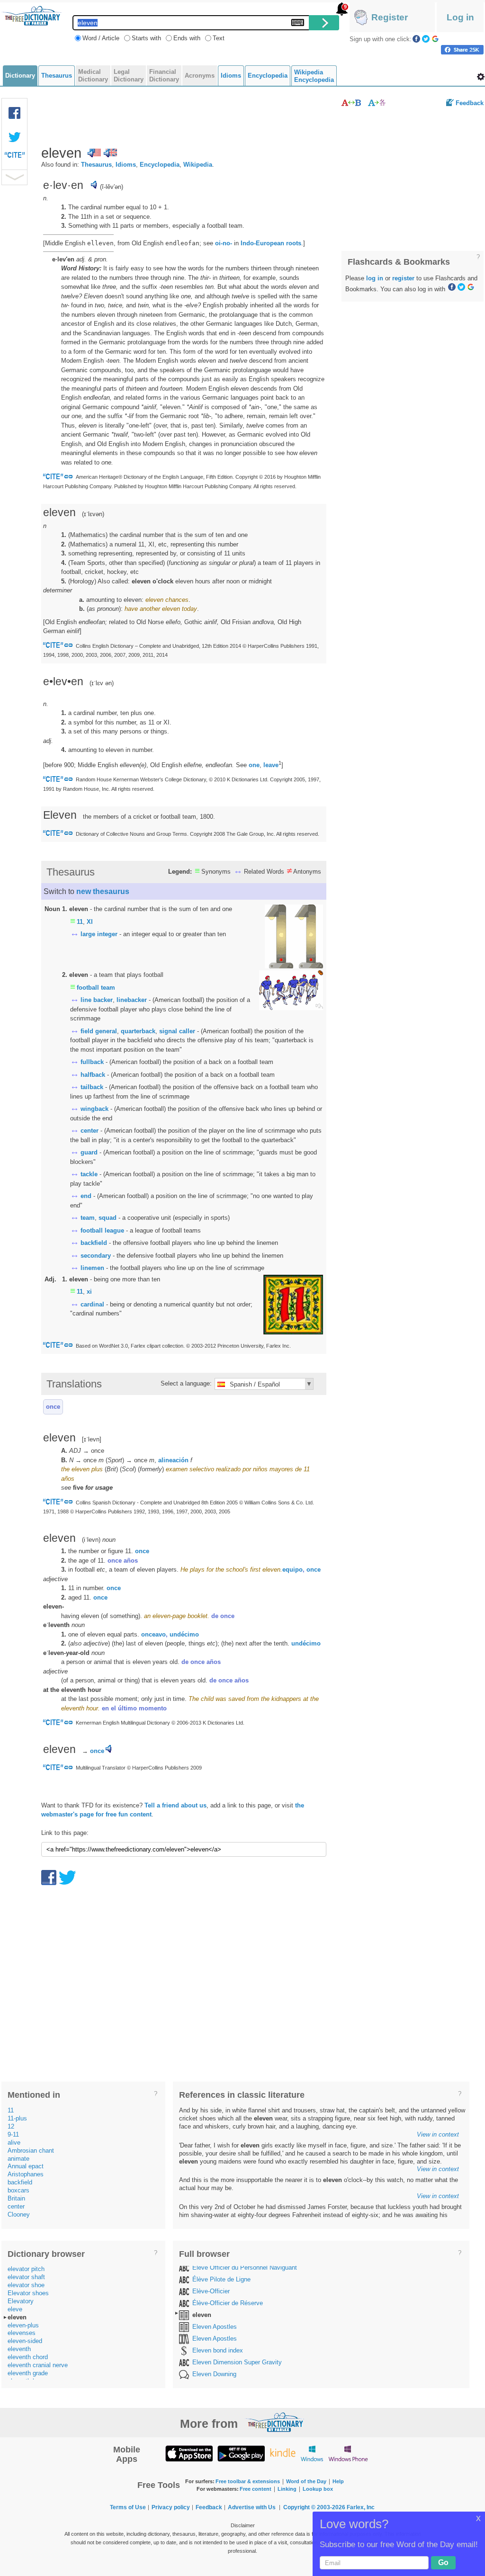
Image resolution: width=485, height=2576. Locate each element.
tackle (89, 1174)
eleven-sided (25, 2341)
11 (80, 922)
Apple (189, 2453)
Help (338, 2481)
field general (99, 1031)
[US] (94, 153)
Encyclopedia (160, 165)
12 (11, 2126)
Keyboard (298, 22)
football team (96, 988)
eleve (15, 2309)
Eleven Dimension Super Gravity (237, 2362)
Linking (287, 2489)
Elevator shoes (28, 2293)
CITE (15, 157)
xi (89, 1292)
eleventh (19, 2349)
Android (241, 2453)
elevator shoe (26, 2285)
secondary (96, 1256)
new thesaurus (103, 891)
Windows (312, 2453)
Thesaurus (96, 165)
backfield (94, 1243)
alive (14, 2142)
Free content (256, 2489)
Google (435, 39)
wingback (94, 1109)
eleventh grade (28, 2373)
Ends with (187, 38)
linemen (92, 1268)
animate (18, 2159)
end (86, 1196)
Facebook (416, 39)
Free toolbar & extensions (248, 2481)
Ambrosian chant (31, 2151)
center (90, 1131)
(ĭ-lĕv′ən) (112, 187)
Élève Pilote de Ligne (221, 2279)
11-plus (17, 2118)
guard (89, 1152)
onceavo (153, 1634)
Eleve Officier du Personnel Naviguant (245, 2267)
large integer (99, 934)
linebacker (132, 1000)
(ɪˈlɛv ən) (102, 683)
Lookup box (318, 2489)
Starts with (146, 38)
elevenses (22, 2333)
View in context (438, 2134)
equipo (292, 1570)
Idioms (126, 165)
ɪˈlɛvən (93, 514)
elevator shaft (26, 2277)
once (53, 1407)
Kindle (283, 2453)
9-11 (13, 2134)
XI (90, 922)
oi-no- (224, 243)
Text (219, 38)
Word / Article (101, 38)
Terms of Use (128, 2507)
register (403, 278)
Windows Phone (348, 2453)
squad (108, 1218)
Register (390, 17)
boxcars (18, 2190)
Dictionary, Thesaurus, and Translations (275, 2422)
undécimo (184, 1634)
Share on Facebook (462, 50)
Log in (460, 17)
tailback (92, 1087)
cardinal (92, 1304)
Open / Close (14, 177)
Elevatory (21, 2301)
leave (271, 765)
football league (102, 1230)
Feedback (470, 103)
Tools (481, 77)
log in (375, 278)
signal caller (177, 1031)
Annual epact (26, 2166)
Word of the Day (306, 2481)
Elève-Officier (211, 2291)
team (88, 1218)
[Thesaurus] (351, 103)
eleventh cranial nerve (38, 2365)
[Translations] (377, 103)
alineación (173, 1460)
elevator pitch (26, 2269)
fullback (92, 1062)
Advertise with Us (252, 2507)
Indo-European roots (271, 243)
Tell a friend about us (175, 1805)
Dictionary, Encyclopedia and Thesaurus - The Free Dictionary (32, 16)
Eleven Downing (214, 2374)
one (254, 765)
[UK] (110, 153)
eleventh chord (28, 2357)
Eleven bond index (218, 2350)
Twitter (426, 39)
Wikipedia (198, 165)
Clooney (19, 2214)
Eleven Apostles (215, 2327)
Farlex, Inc (361, 2507)
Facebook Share (15, 113)
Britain (16, 2198)
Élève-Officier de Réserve (228, 2303)
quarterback (138, 1031)
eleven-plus (23, 2325)
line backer (97, 1000)
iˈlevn (91, 1540)
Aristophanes (26, 2174)
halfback (93, 1075)
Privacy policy (171, 2507)
